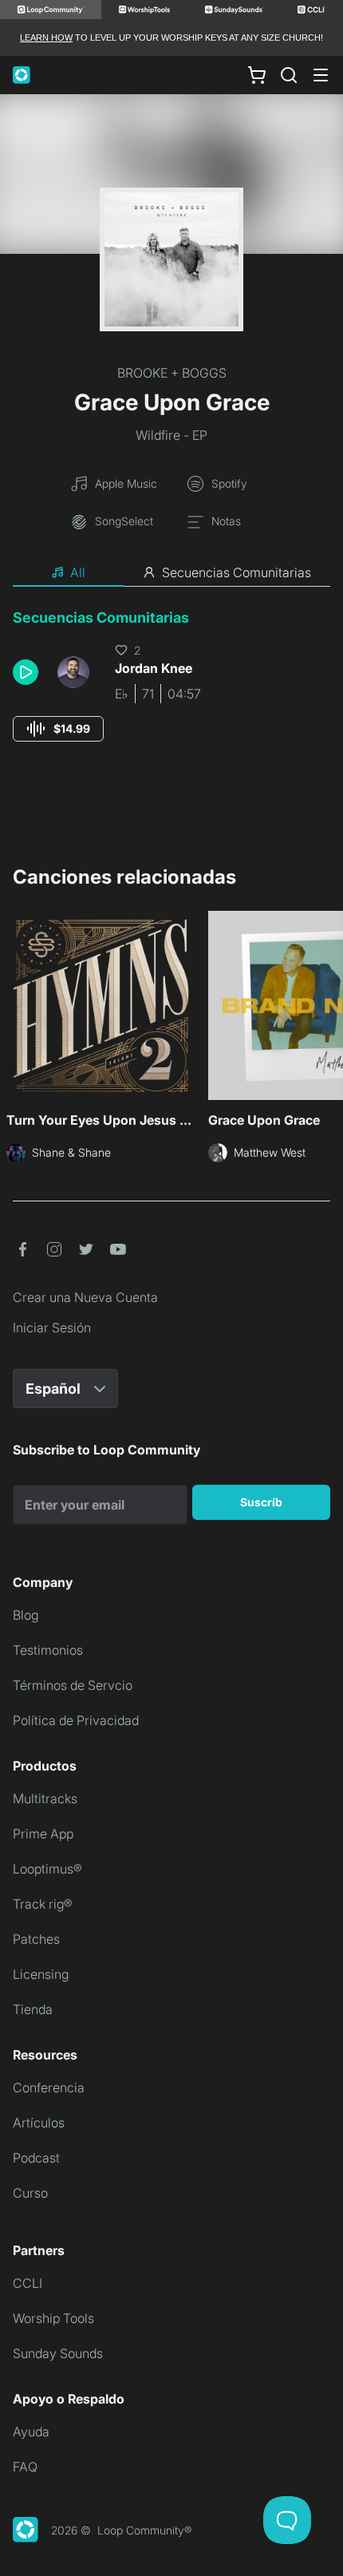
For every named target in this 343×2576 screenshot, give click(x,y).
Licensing (41, 1974)
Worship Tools (53, 2318)
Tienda (33, 2009)
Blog (26, 1615)
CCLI (28, 2283)
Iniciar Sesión (52, 1328)
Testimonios (48, 1650)
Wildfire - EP (171, 435)
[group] (58, 729)
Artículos (39, 2123)
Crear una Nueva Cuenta (85, 1297)
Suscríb (261, 1502)
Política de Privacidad (76, 1720)
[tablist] (171, 573)
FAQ (25, 2467)
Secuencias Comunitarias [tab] (237, 572)
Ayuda (31, 2432)
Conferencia (49, 2087)
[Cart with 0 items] (257, 75)
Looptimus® (47, 1869)
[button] (29, 672)
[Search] (289, 75)
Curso (30, 2193)
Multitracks (45, 1798)
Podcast (36, 2158)
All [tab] (78, 572)
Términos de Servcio (73, 1685)
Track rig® (43, 1904)
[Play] (26, 672)
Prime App (43, 1834)
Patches (36, 1939)
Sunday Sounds (58, 2353)
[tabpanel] (171, 690)
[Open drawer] (321, 75)
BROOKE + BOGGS (172, 373)
